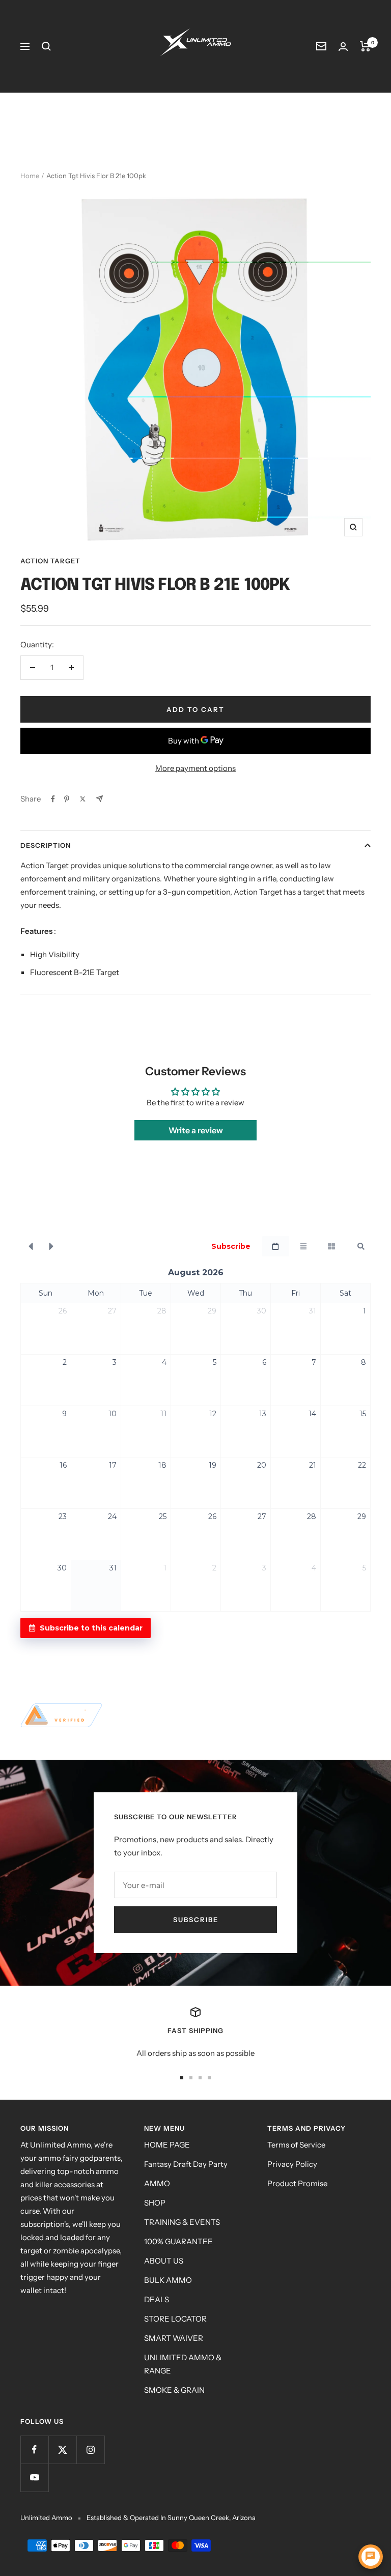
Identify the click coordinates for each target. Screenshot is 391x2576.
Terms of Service (296, 2145)
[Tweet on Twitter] (83, 799)
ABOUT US (164, 2261)
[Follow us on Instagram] (90, 2450)
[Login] (343, 47)
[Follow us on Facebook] (34, 2450)
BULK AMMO (168, 2280)
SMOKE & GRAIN (174, 2390)
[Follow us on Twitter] (62, 2450)
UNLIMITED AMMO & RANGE (183, 2364)
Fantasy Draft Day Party (186, 2164)
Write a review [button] (196, 1130)
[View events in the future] (51, 1246)
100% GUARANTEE (178, 2241)
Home (30, 176)
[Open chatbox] (371, 2557)
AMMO (157, 2183)
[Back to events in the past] (31, 1246)
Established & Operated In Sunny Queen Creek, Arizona (171, 2517)
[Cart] (365, 46)
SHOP (155, 2203)
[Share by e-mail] (100, 799)
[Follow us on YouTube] (34, 2478)
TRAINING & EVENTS (182, 2222)
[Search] (46, 46)
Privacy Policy (292, 2164)
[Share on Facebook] (53, 799)
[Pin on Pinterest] (67, 799)
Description (46, 845)
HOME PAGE (167, 2145)
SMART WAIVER (174, 2338)
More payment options (195, 768)
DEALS (157, 2299)
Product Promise (297, 2183)
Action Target (50, 561)
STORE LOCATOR (175, 2319)
